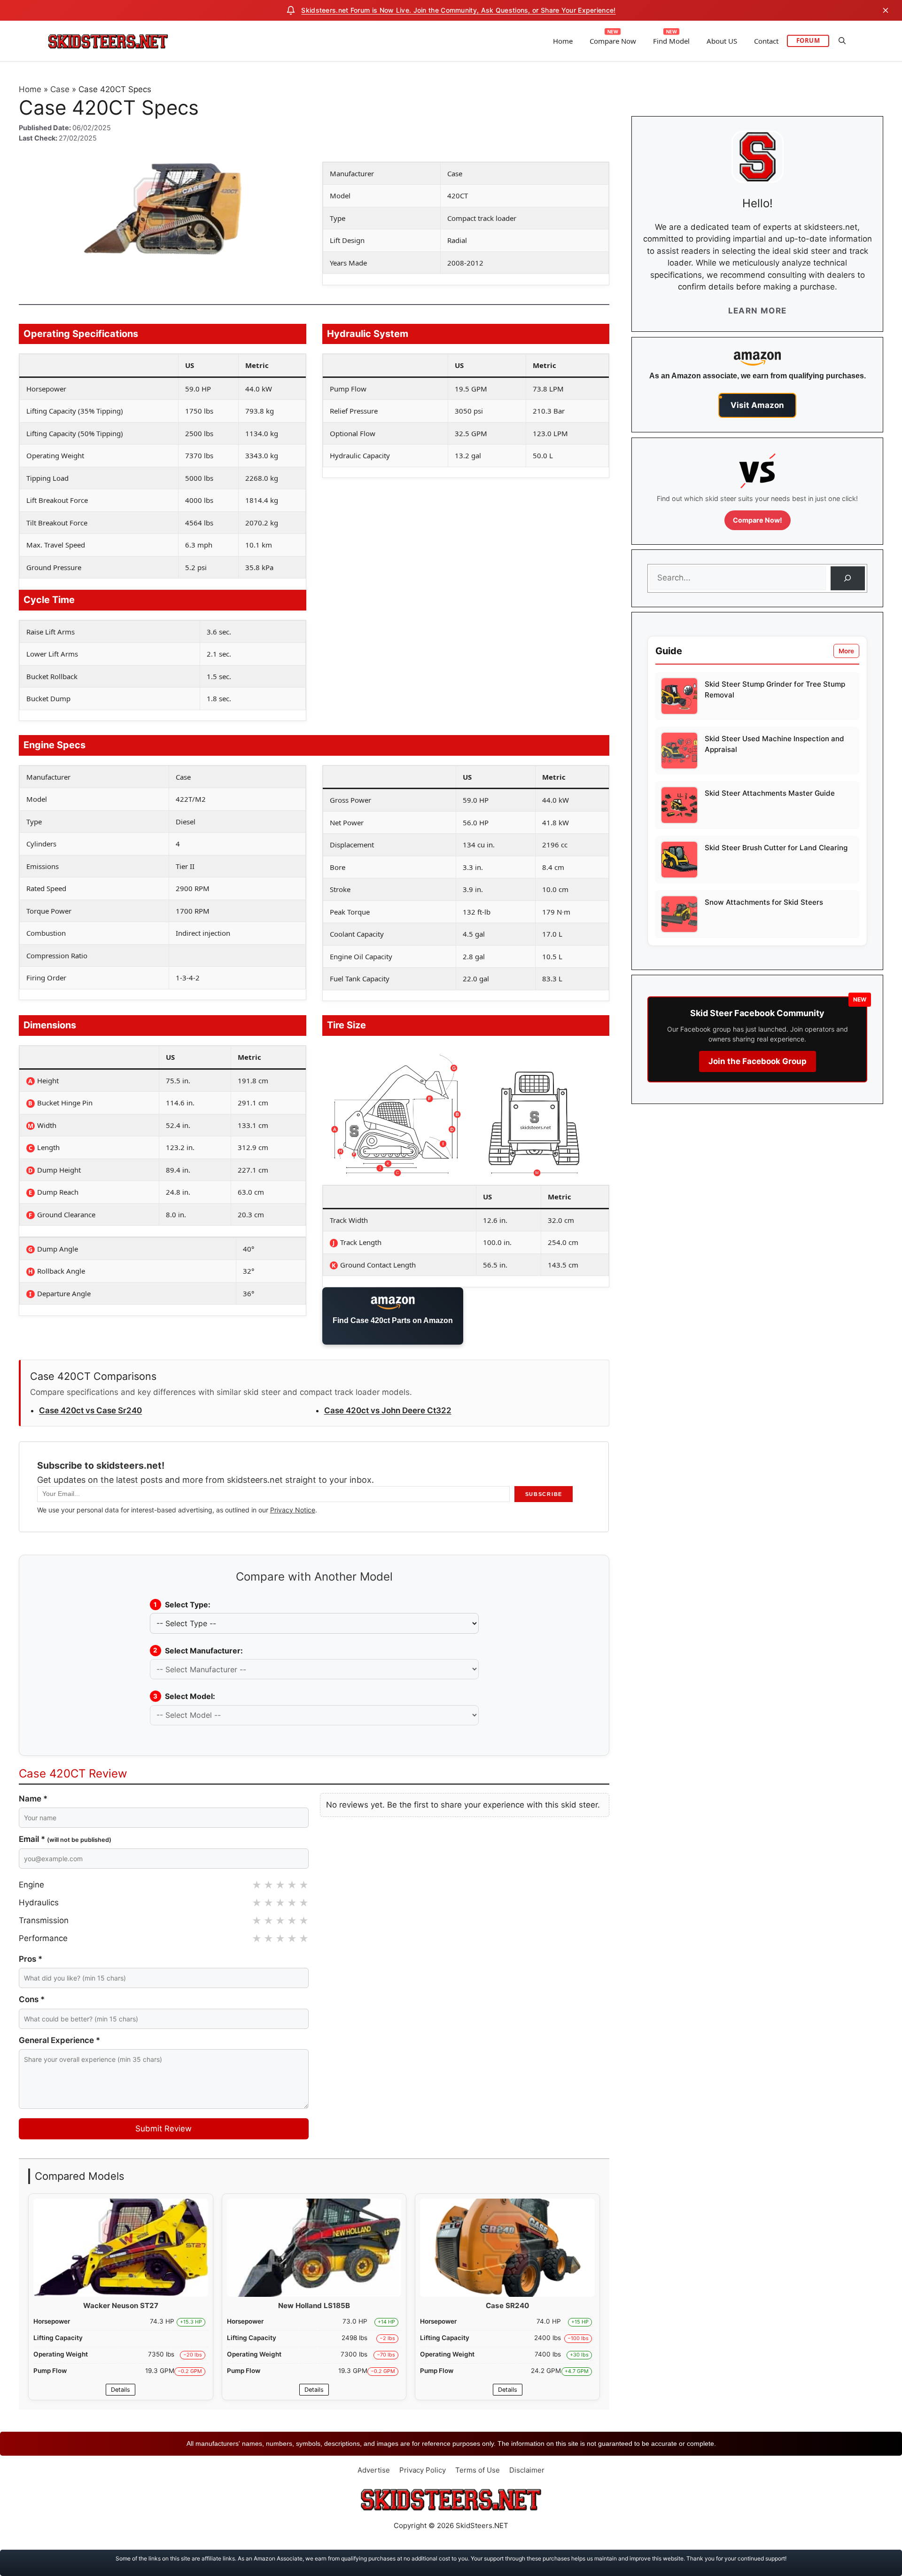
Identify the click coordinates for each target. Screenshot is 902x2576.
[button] (842, 41)
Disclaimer (527, 2470)
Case (60, 89)
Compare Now (613, 41)
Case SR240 (507, 2306)
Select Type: (182, 1605)
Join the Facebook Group (758, 1061)
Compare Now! (758, 520)
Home (563, 41)
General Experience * (59, 2040)
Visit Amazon (757, 405)
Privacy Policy (423, 2470)
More (846, 651)
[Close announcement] (886, 10)
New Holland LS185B (314, 2306)
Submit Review (163, 2129)
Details (121, 2390)
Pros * (31, 1959)
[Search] (848, 578)
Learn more (758, 311)
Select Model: (184, 1696)
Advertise (374, 2470)
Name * (33, 1799)
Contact (766, 41)
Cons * (32, 1999)
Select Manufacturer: (198, 1651)
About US (722, 41)
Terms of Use (478, 2470)
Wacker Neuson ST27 (121, 2306)
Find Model (671, 41)
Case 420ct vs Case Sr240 (90, 1410)
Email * (65, 1839)
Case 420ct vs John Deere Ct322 (388, 1410)
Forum (808, 40)
